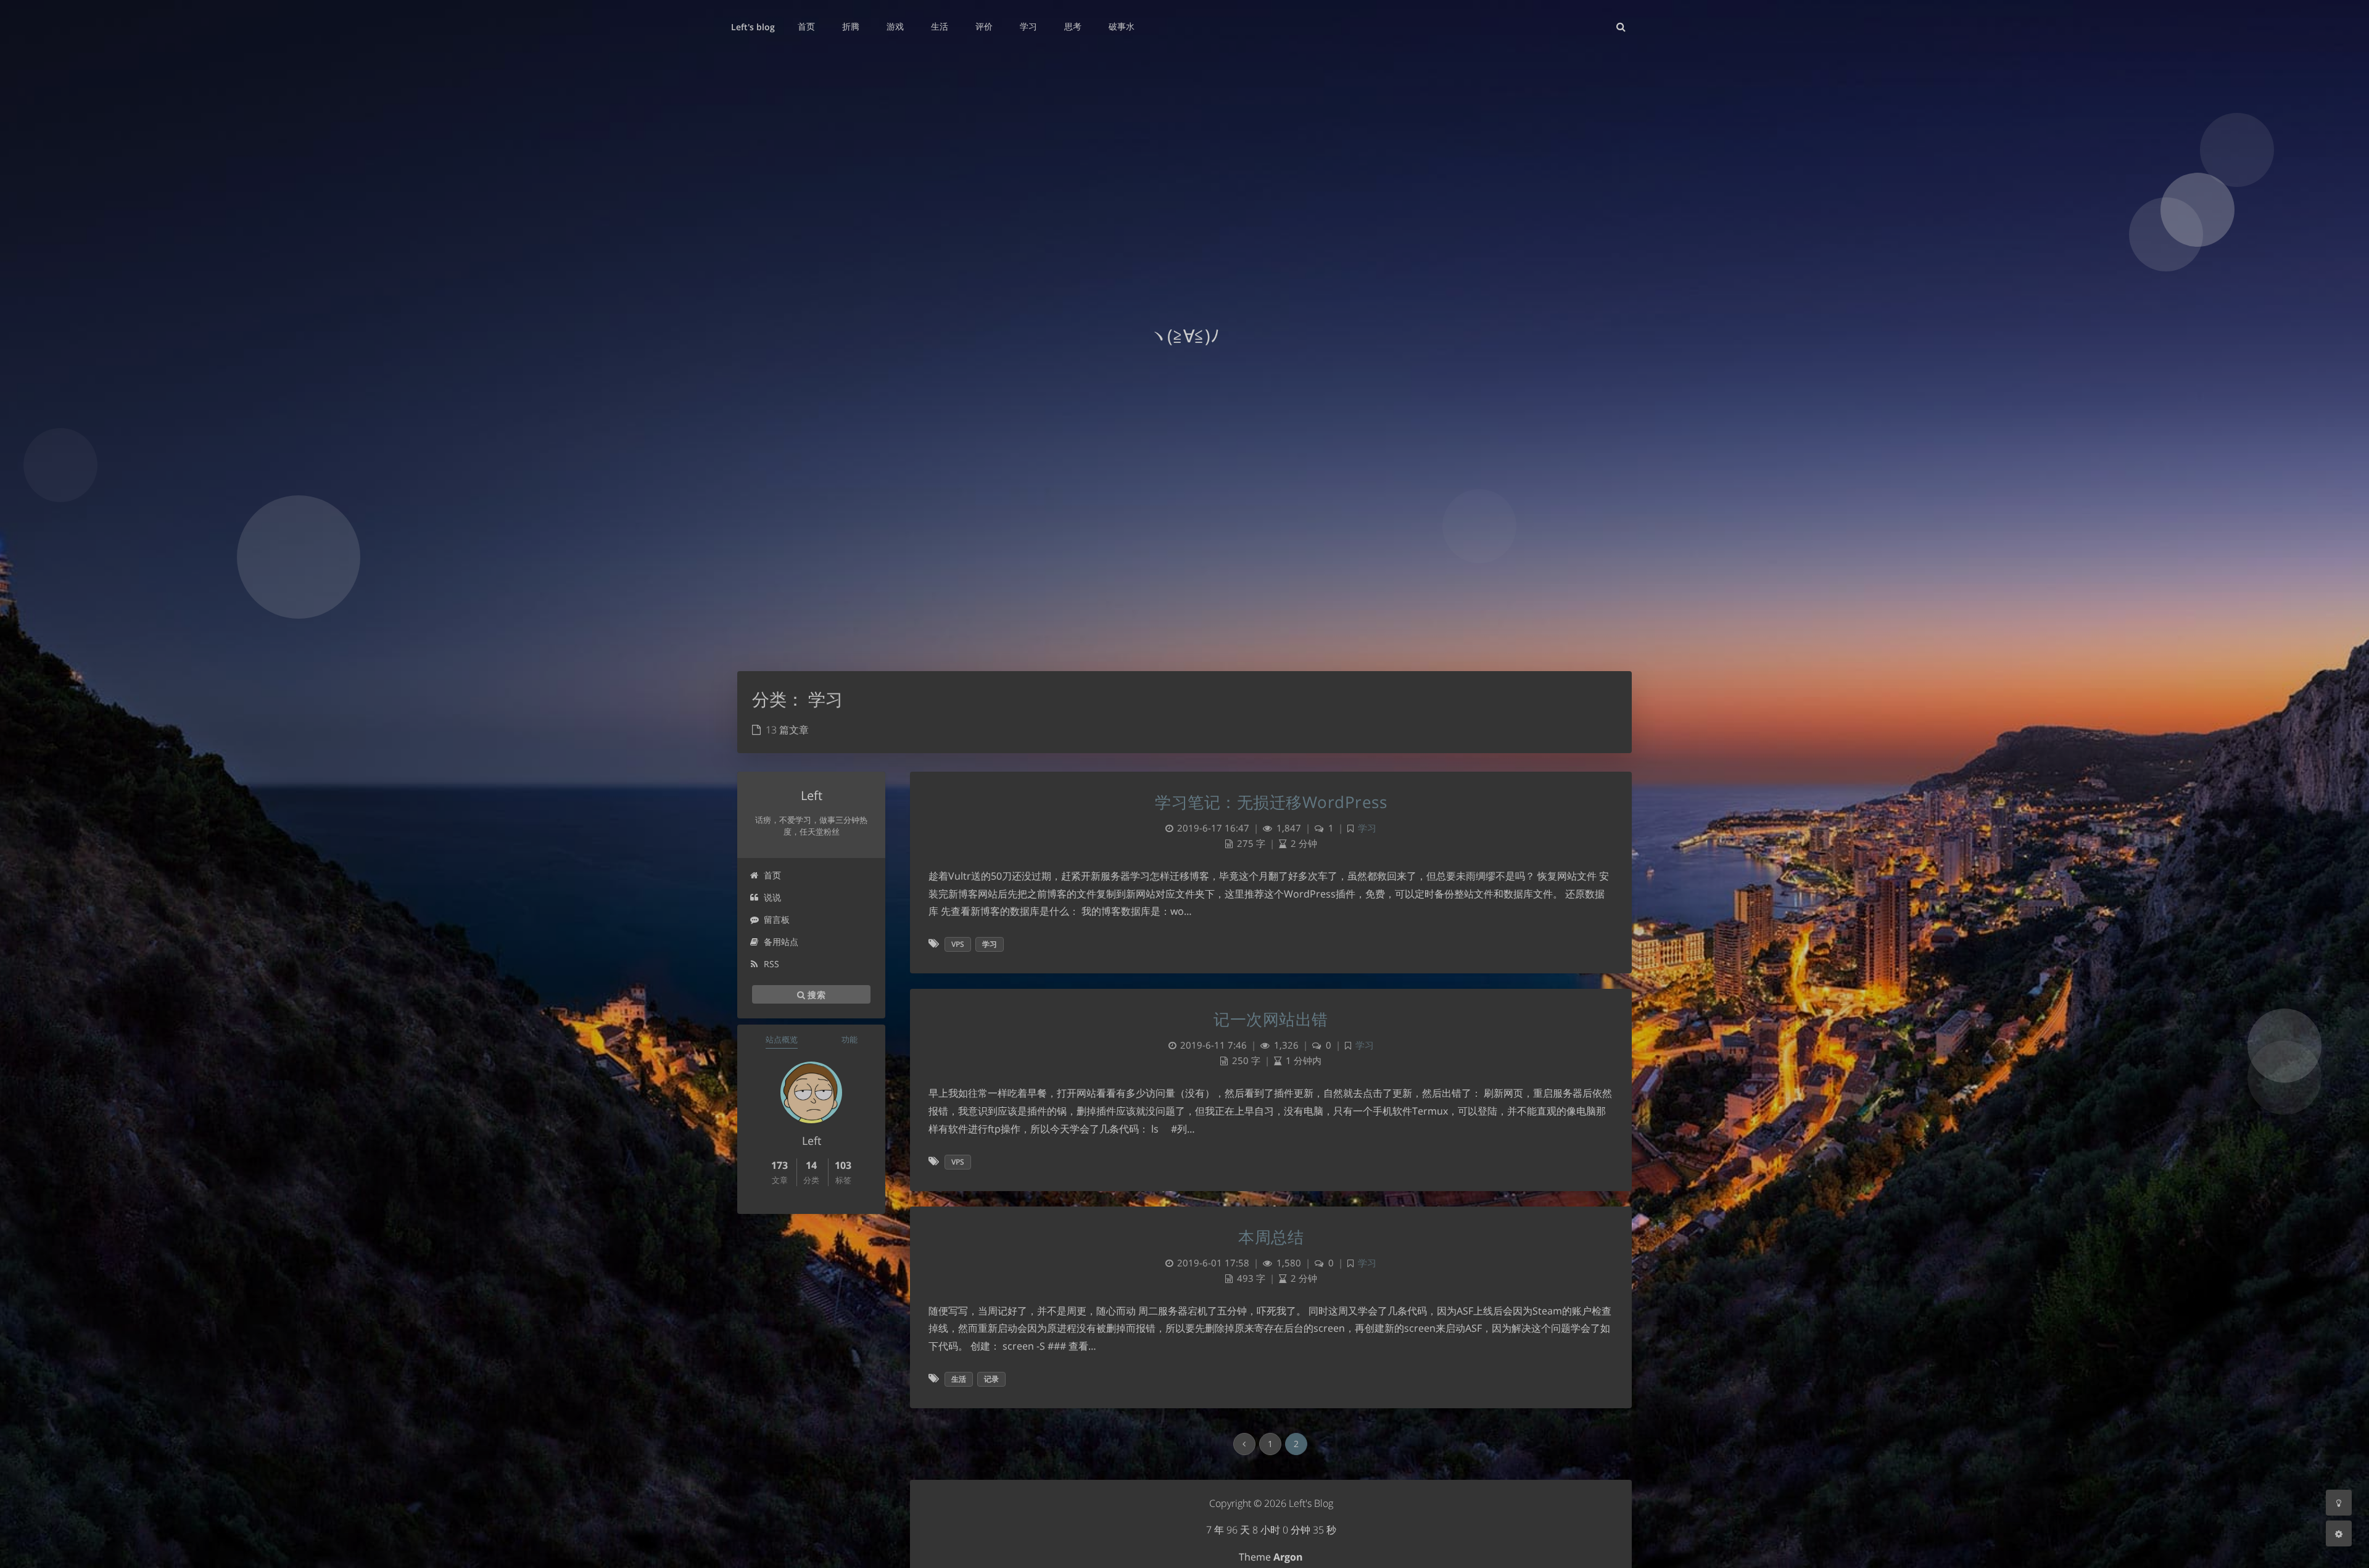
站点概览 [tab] (782, 1039)
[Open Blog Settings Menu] (2339, 1533)
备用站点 (781, 942)
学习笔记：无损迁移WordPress (1271, 802)
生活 (959, 1379)
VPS (958, 944)
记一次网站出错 (1271, 1019)
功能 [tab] (850, 1039)
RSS (771, 964)
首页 (772, 875)
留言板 (777, 919)
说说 (772, 897)
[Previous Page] (1244, 1444)
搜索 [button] (815, 994)
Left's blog (753, 27)
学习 (1367, 828)
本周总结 (1271, 1237)
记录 (991, 1379)
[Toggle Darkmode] (2339, 1503)
